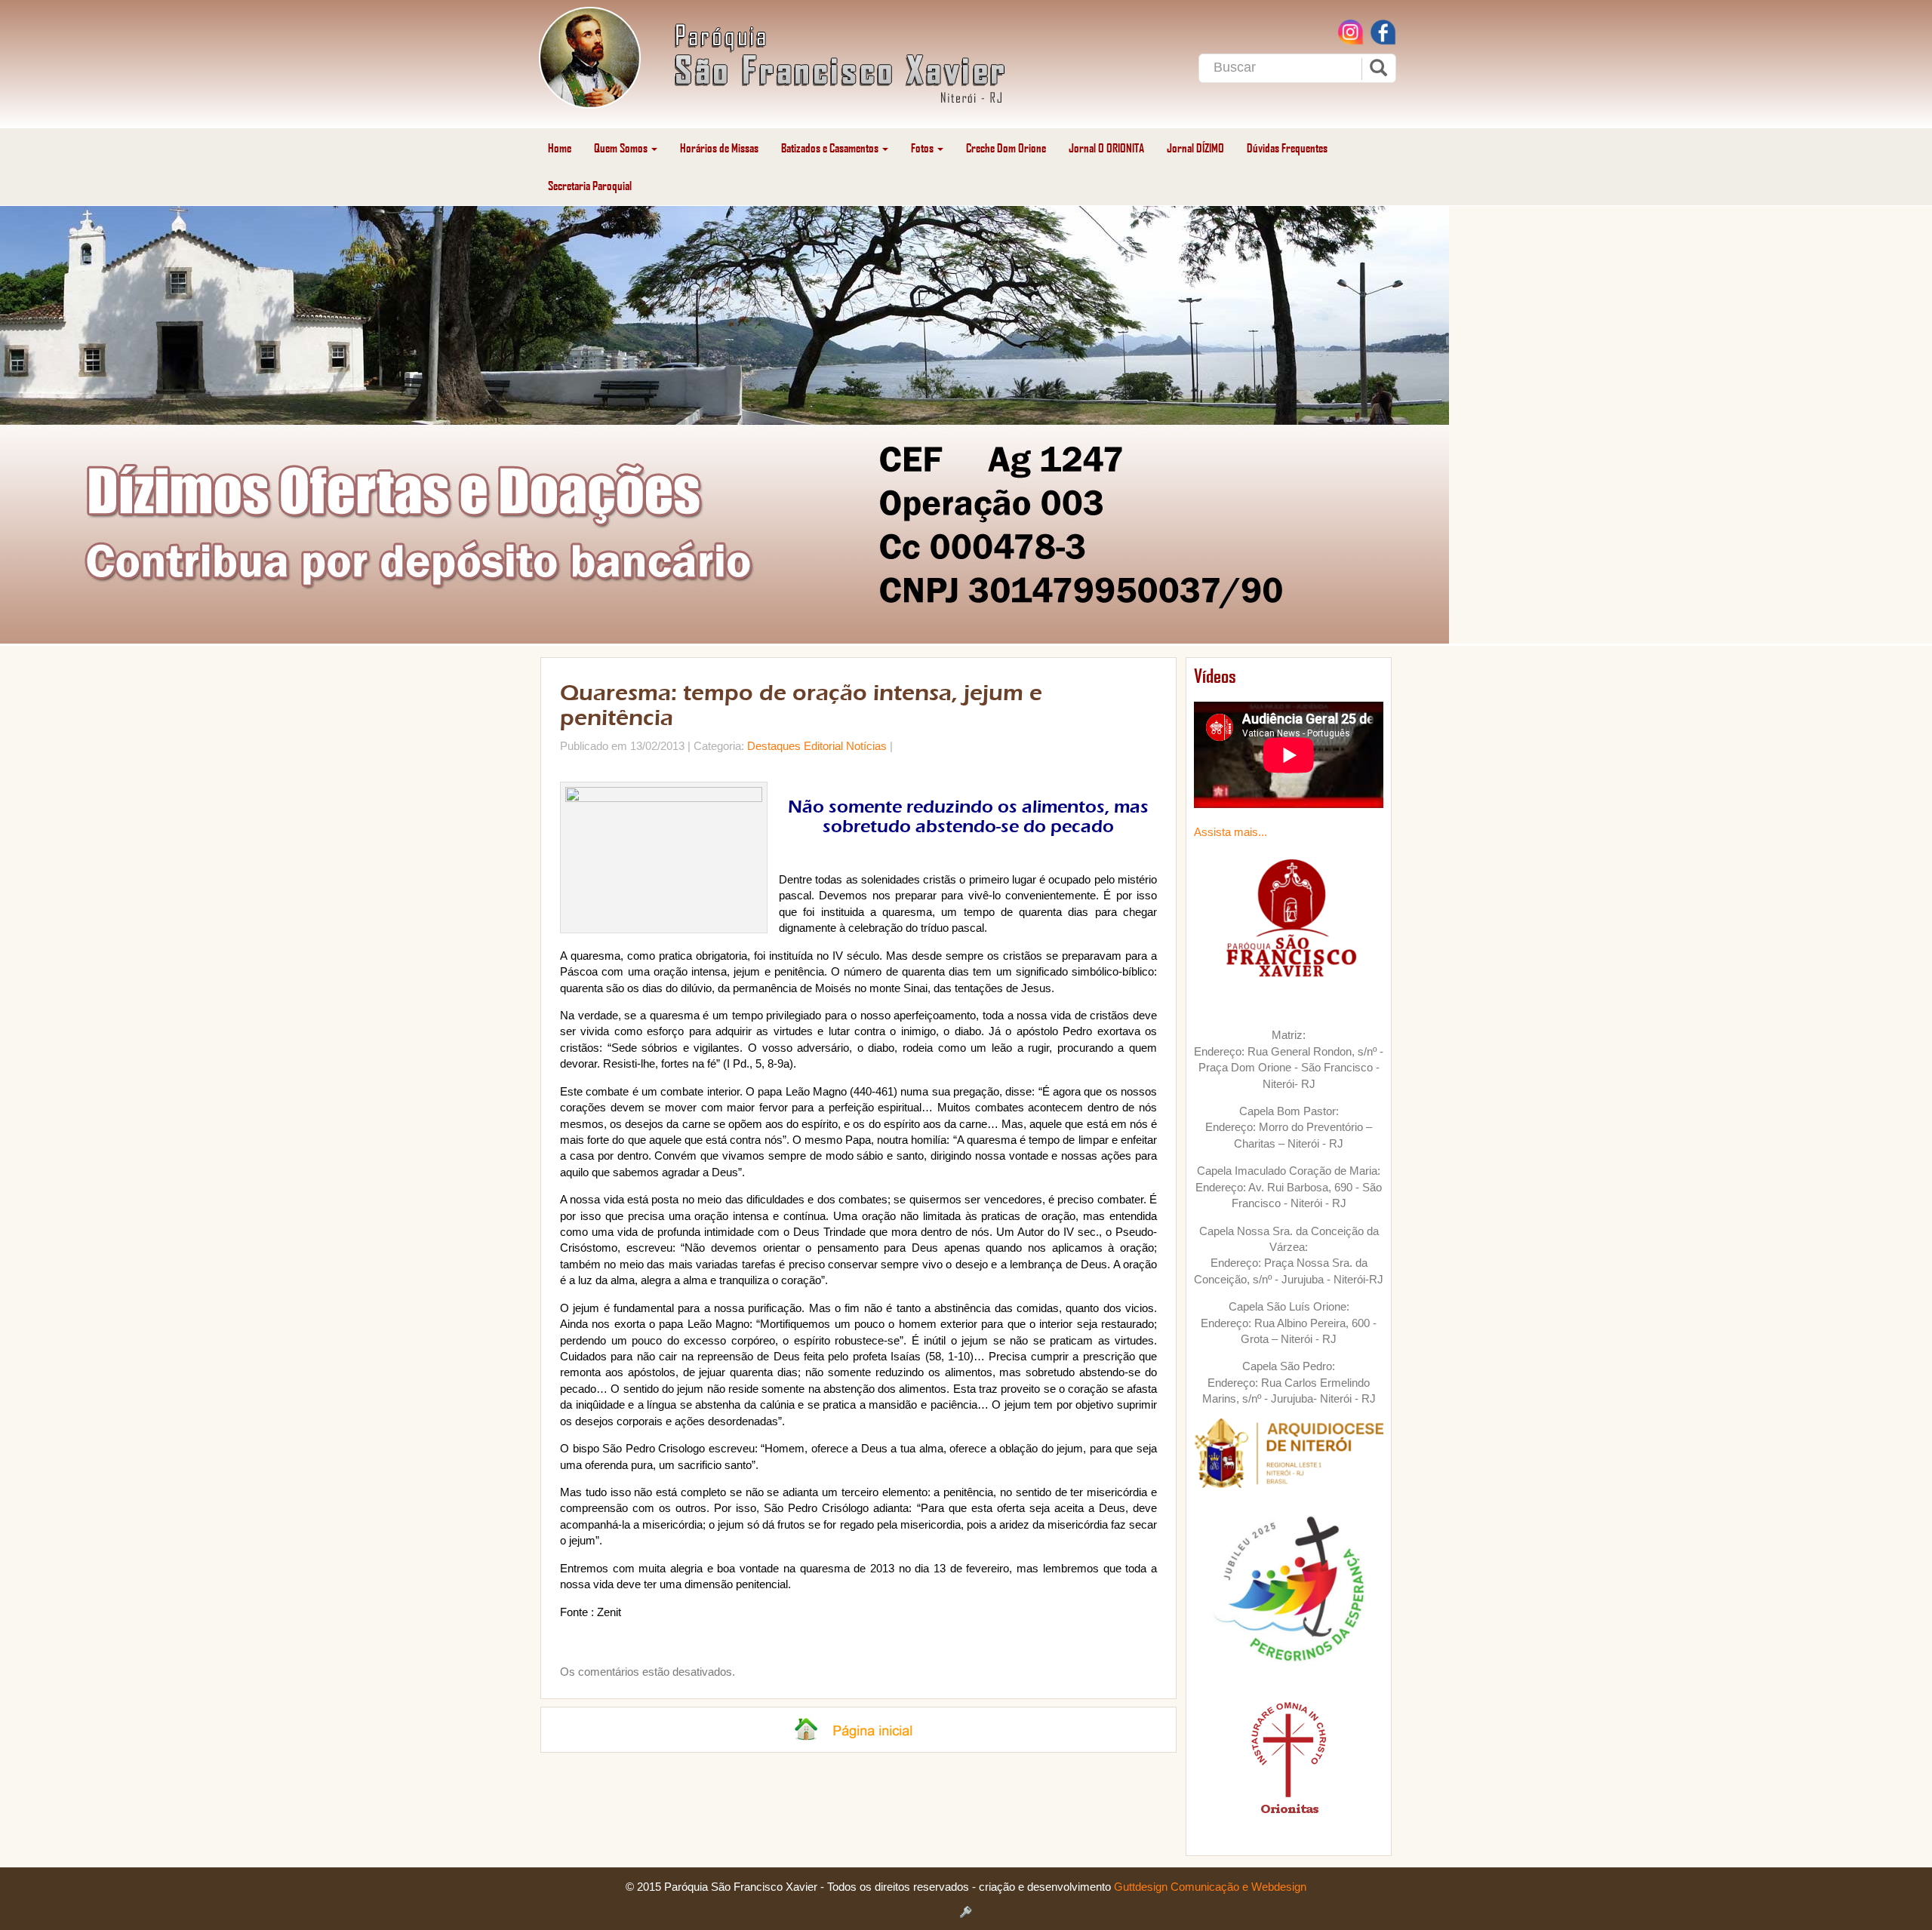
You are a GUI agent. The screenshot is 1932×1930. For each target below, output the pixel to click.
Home (560, 148)
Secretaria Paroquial (590, 185)
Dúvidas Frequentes (1287, 148)
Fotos (923, 148)
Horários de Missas (719, 148)
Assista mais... (1231, 832)
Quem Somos (622, 148)
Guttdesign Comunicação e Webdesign (1210, 1887)
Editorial (823, 746)
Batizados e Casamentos (831, 148)
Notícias (866, 746)
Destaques (774, 746)
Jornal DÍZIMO (1195, 148)
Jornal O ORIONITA (1106, 148)
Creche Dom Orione (1006, 148)
